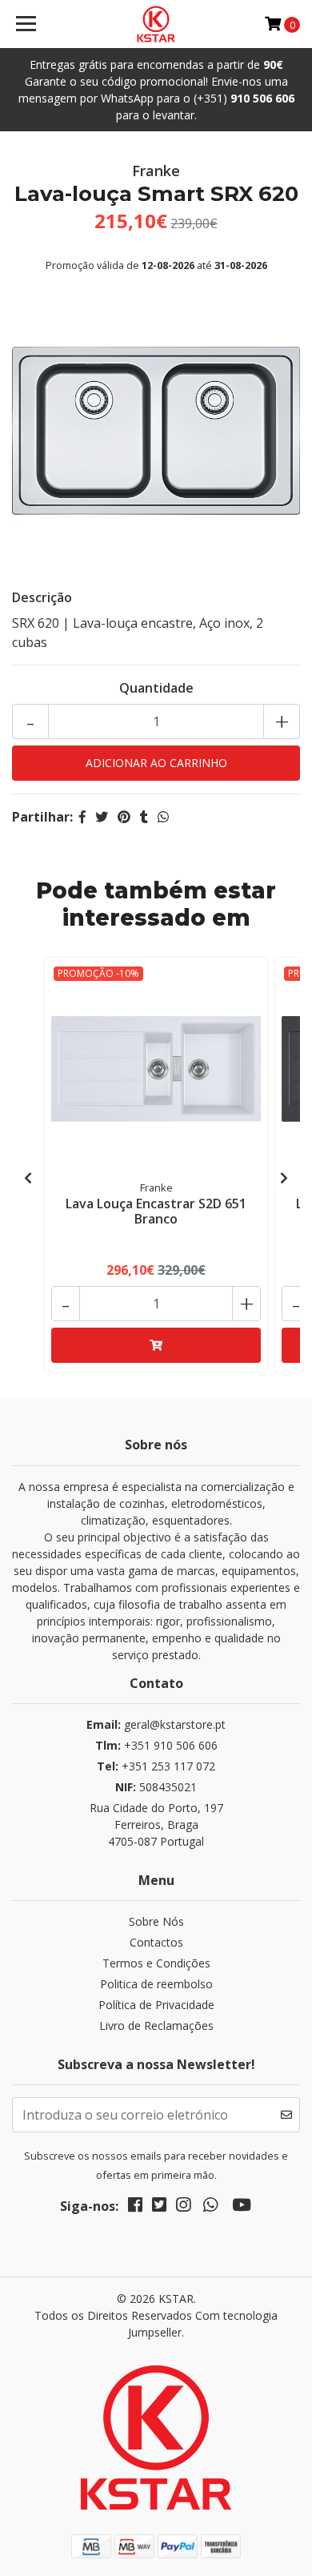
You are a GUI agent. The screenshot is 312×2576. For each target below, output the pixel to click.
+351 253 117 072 (156, 1766)
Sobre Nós (156, 1921)
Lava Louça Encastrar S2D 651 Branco (156, 1211)
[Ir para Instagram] (183, 2208)
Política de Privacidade (156, 2005)
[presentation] (28, 1178)
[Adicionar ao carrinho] (156, 1345)
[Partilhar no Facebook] (82, 817)
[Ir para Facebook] (135, 2208)
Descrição (42, 597)
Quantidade (156, 688)
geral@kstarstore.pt (156, 1724)
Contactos (156, 1942)
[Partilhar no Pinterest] (124, 817)
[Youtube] (242, 2208)
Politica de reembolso (156, 1984)
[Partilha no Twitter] (102, 817)
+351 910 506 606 (156, 1745)
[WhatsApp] (210, 2208)
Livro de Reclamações (156, 2025)
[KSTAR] (156, 24)
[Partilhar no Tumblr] (144, 817)
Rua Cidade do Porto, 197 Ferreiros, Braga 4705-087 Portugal (156, 1824)
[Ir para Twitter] (159, 2208)
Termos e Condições (156, 1963)
